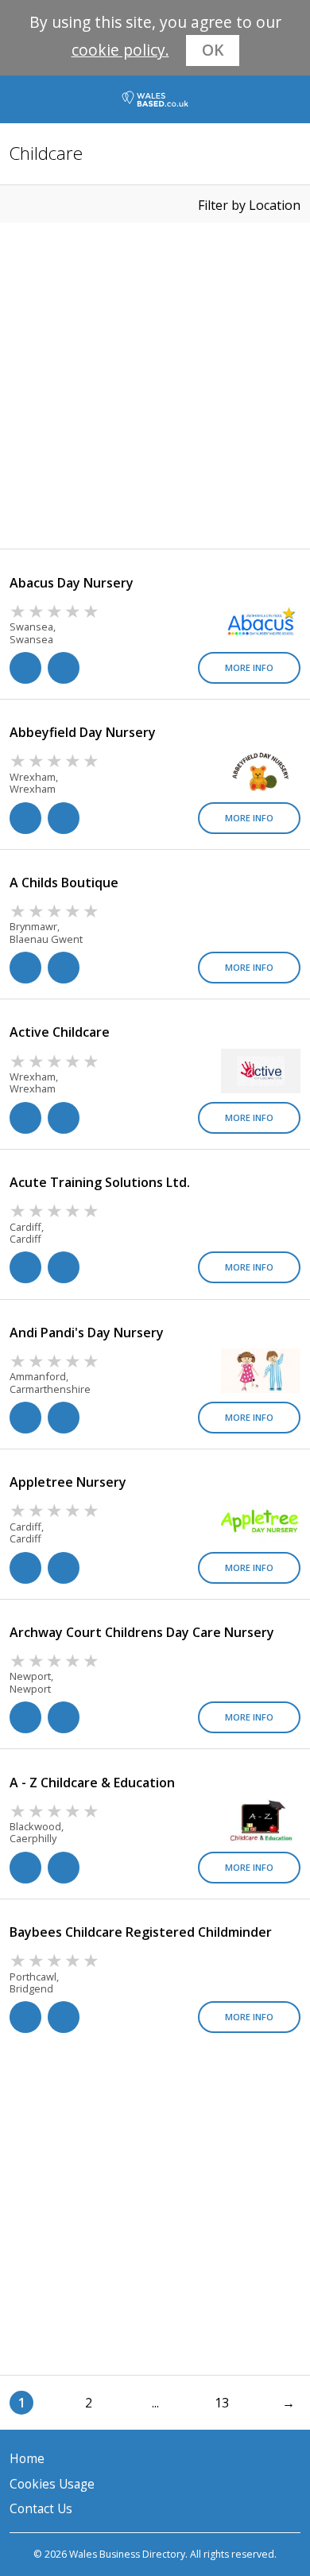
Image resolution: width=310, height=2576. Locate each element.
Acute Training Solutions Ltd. (100, 1182)
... (155, 2403)
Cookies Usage (52, 2484)
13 (222, 2403)
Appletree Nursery (68, 1482)
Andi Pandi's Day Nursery (87, 1333)
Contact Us (41, 2509)
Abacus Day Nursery (72, 583)
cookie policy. (120, 50)
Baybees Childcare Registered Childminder (141, 1932)
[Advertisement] (155, 386)
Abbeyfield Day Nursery (83, 732)
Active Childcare (60, 1032)
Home (27, 2459)
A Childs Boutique (64, 883)
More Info (249, 667)
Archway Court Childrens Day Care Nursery (142, 1632)
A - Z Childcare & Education (92, 1783)
